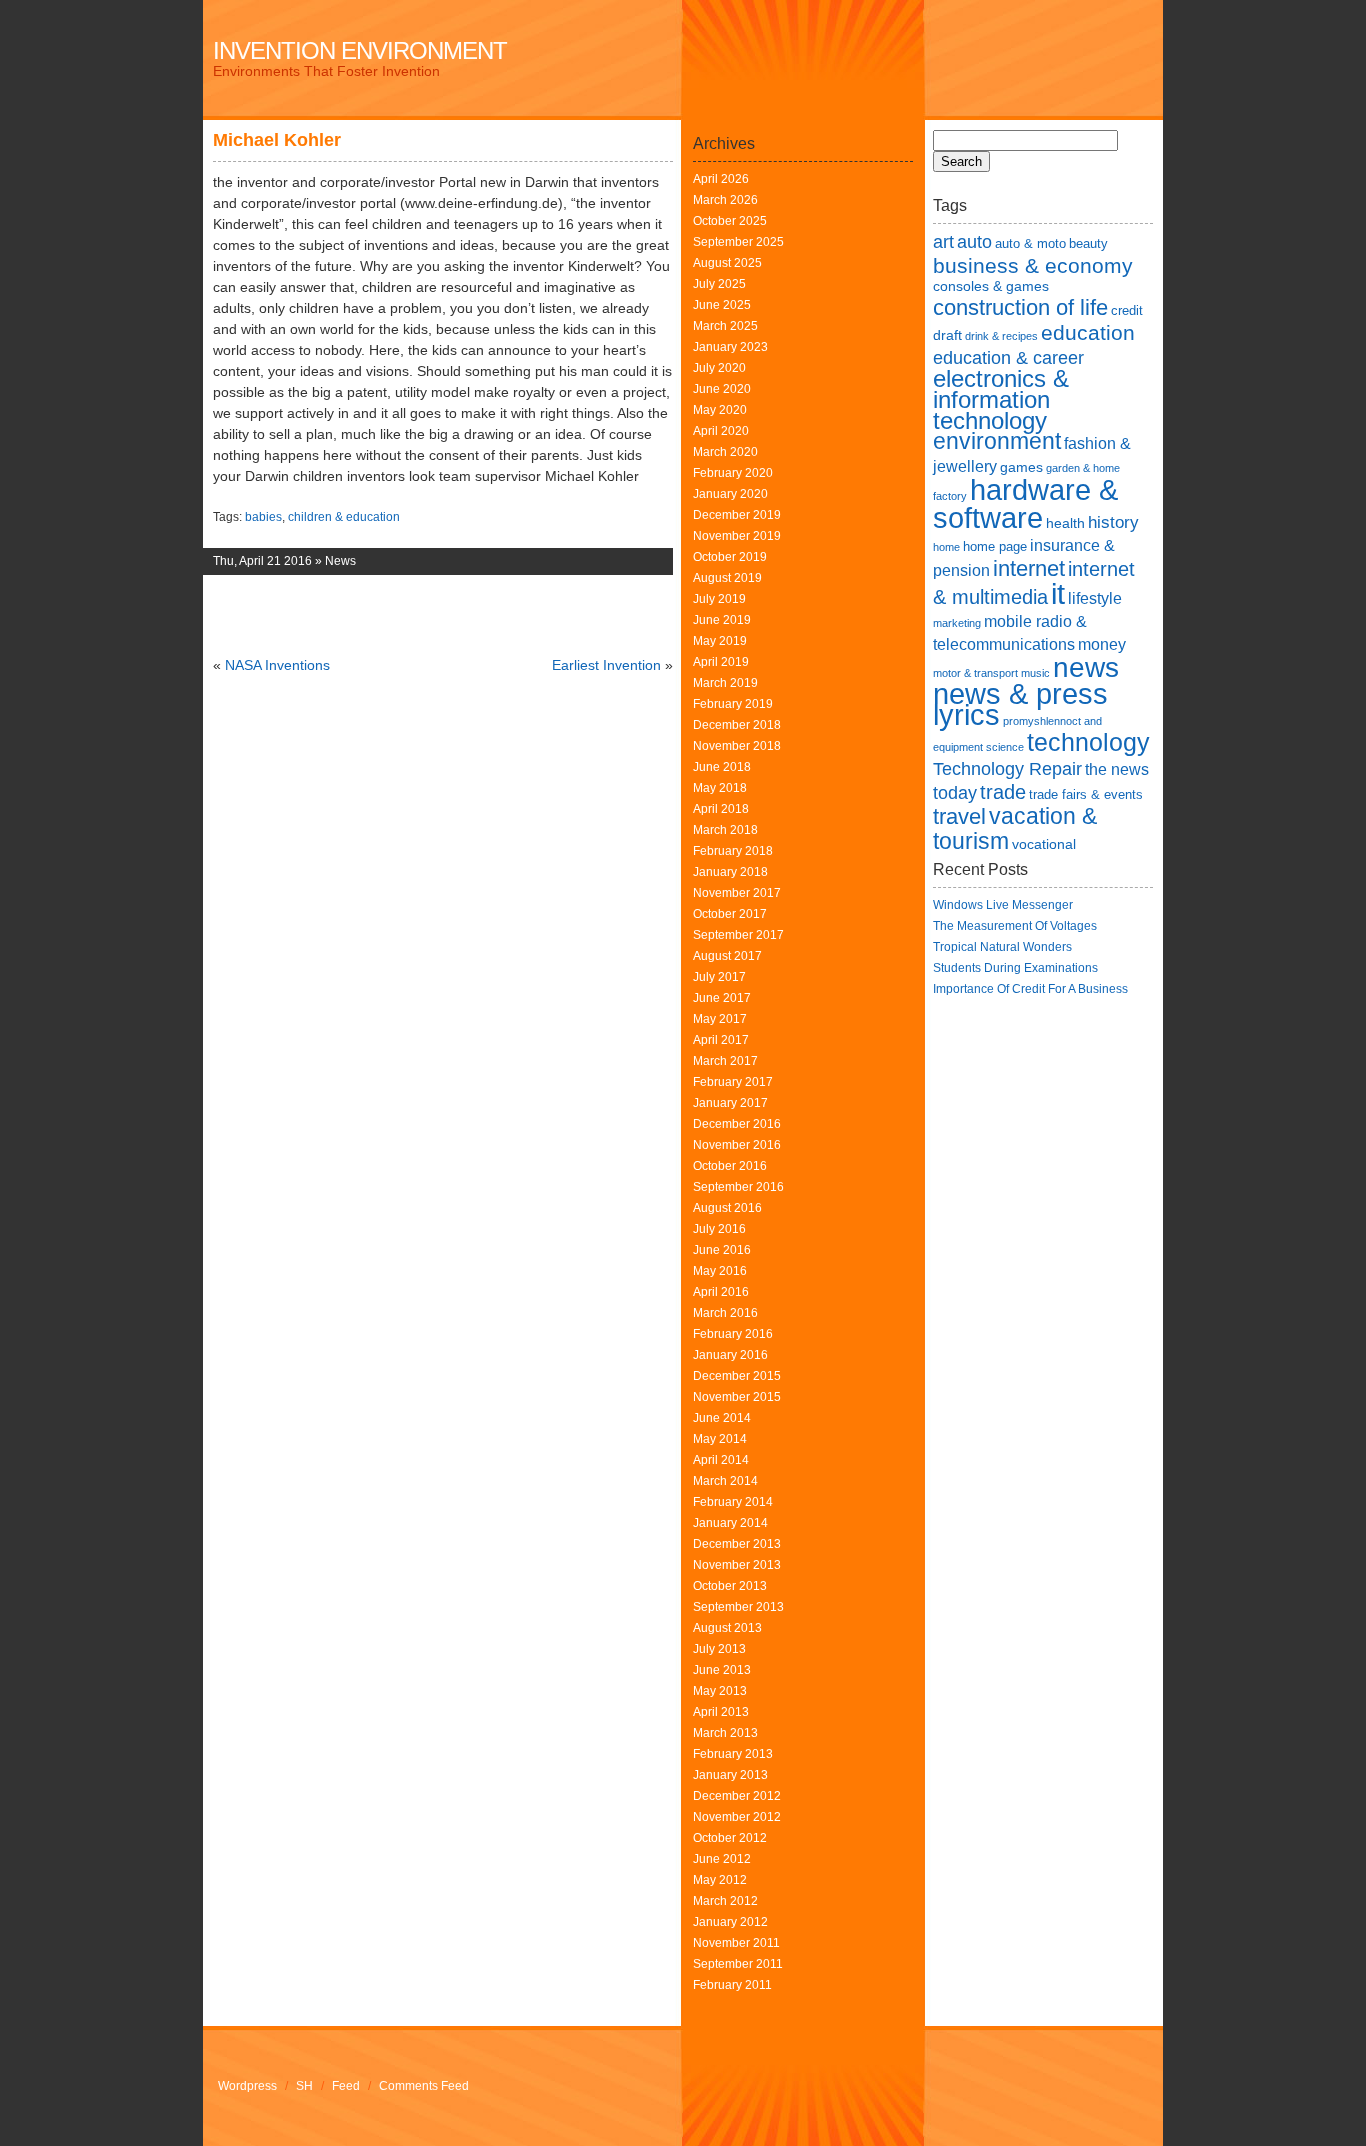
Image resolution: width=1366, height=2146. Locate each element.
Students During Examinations (1015, 968)
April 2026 (721, 179)
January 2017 (730, 1103)
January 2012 (730, 1922)
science (1005, 747)
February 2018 (733, 851)
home (946, 547)
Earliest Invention (606, 665)
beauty (1088, 243)
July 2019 (719, 599)
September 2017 (738, 935)
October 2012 (730, 1838)
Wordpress (247, 2086)
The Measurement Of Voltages (1015, 926)
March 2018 (725, 830)
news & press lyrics (1020, 704)
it (1058, 593)
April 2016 (721, 1292)
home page (995, 546)
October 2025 (730, 221)
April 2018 (721, 809)
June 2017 (722, 998)
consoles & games (991, 286)
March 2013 (725, 1733)
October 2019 (730, 557)
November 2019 (737, 536)
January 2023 (730, 347)
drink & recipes (1001, 336)
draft (947, 335)
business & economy (1033, 265)
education (1088, 332)
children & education (344, 517)
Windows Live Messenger (1003, 905)
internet (1029, 568)
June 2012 (722, 1859)
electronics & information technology (1001, 399)
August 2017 (727, 956)
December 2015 (737, 1376)
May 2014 (720, 1439)
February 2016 (733, 1334)
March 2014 (725, 1481)
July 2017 (719, 977)
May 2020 (720, 410)
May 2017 (720, 1019)
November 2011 (736, 1943)
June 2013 (722, 1670)
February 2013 (733, 1754)
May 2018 (720, 788)
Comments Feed (424, 2086)
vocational (1044, 844)
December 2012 (737, 1796)
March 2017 (725, 1061)
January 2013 (730, 1775)
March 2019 (725, 683)
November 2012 (737, 1817)
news (1086, 667)
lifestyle (1095, 598)
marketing (957, 623)
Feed (346, 2086)
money (1102, 644)
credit (1127, 310)
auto (974, 241)
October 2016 (730, 1166)
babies (263, 517)
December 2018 (737, 725)
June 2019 (722, 620)
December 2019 (737, 515)
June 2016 (722, 1250)
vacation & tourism (1015, 828)
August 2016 (727, 1208)
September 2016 (738, 1187)
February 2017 (733, 1082)
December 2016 (737, 1124)
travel (959, 816)
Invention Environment (360, 50)
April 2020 (721, 431)
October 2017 (730, 914)
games (1021, 467)
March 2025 (725, 326)
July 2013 (719, 1649)
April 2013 (721, 1712)
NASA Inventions (277, 665)
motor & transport (975, 673)
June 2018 (722, 767)
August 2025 (727, 263)
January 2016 (730, 1355)
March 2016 (725, 1313)
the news (1117, 769)
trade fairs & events (1086, 794)
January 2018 (730, 872)
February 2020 (733, 473)
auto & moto (1030, 243)
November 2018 (737, 746)
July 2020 (719, 368)
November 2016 (737, 1145)
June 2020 (722, 389)
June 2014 (722, 1418)
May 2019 (720, 641)
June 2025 (722, 305)
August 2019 (727, 578)
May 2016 (720, 1271)
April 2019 (721, 662)
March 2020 (725, 452)
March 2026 (725, 200)
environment (997, 441)
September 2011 (738, 1964)
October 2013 (730, 1586)
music (1035, 673)
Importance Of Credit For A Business (1030, 989)
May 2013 (720, 1691)
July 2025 (719, 284)
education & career (1008, 357)
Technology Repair (1007, 768)
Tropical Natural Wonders (1002, 947)
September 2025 (738, 242)
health (1065, 523)
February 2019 (733, 704)
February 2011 (732, 1985)
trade (1003, 792)
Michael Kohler (277, 140)
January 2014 (730, 1523)
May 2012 (720, 1880)
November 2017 (737, 893)
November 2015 (737, 1397)
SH (304, 2086)
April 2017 (721, 1040)
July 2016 (719, 1229)
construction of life (1020, 307)
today (955, 792)
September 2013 (738, 1607)
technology (1088, 742)
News (340, 561)
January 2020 (730, 494)
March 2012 (725, 1901)
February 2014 (733, 1502)
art (943, 241)
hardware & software (1025, 503)
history (1113, 522)
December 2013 (737, 1544)
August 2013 (727, 1628)
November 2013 (737, 1565)
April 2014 (721, 1460)
